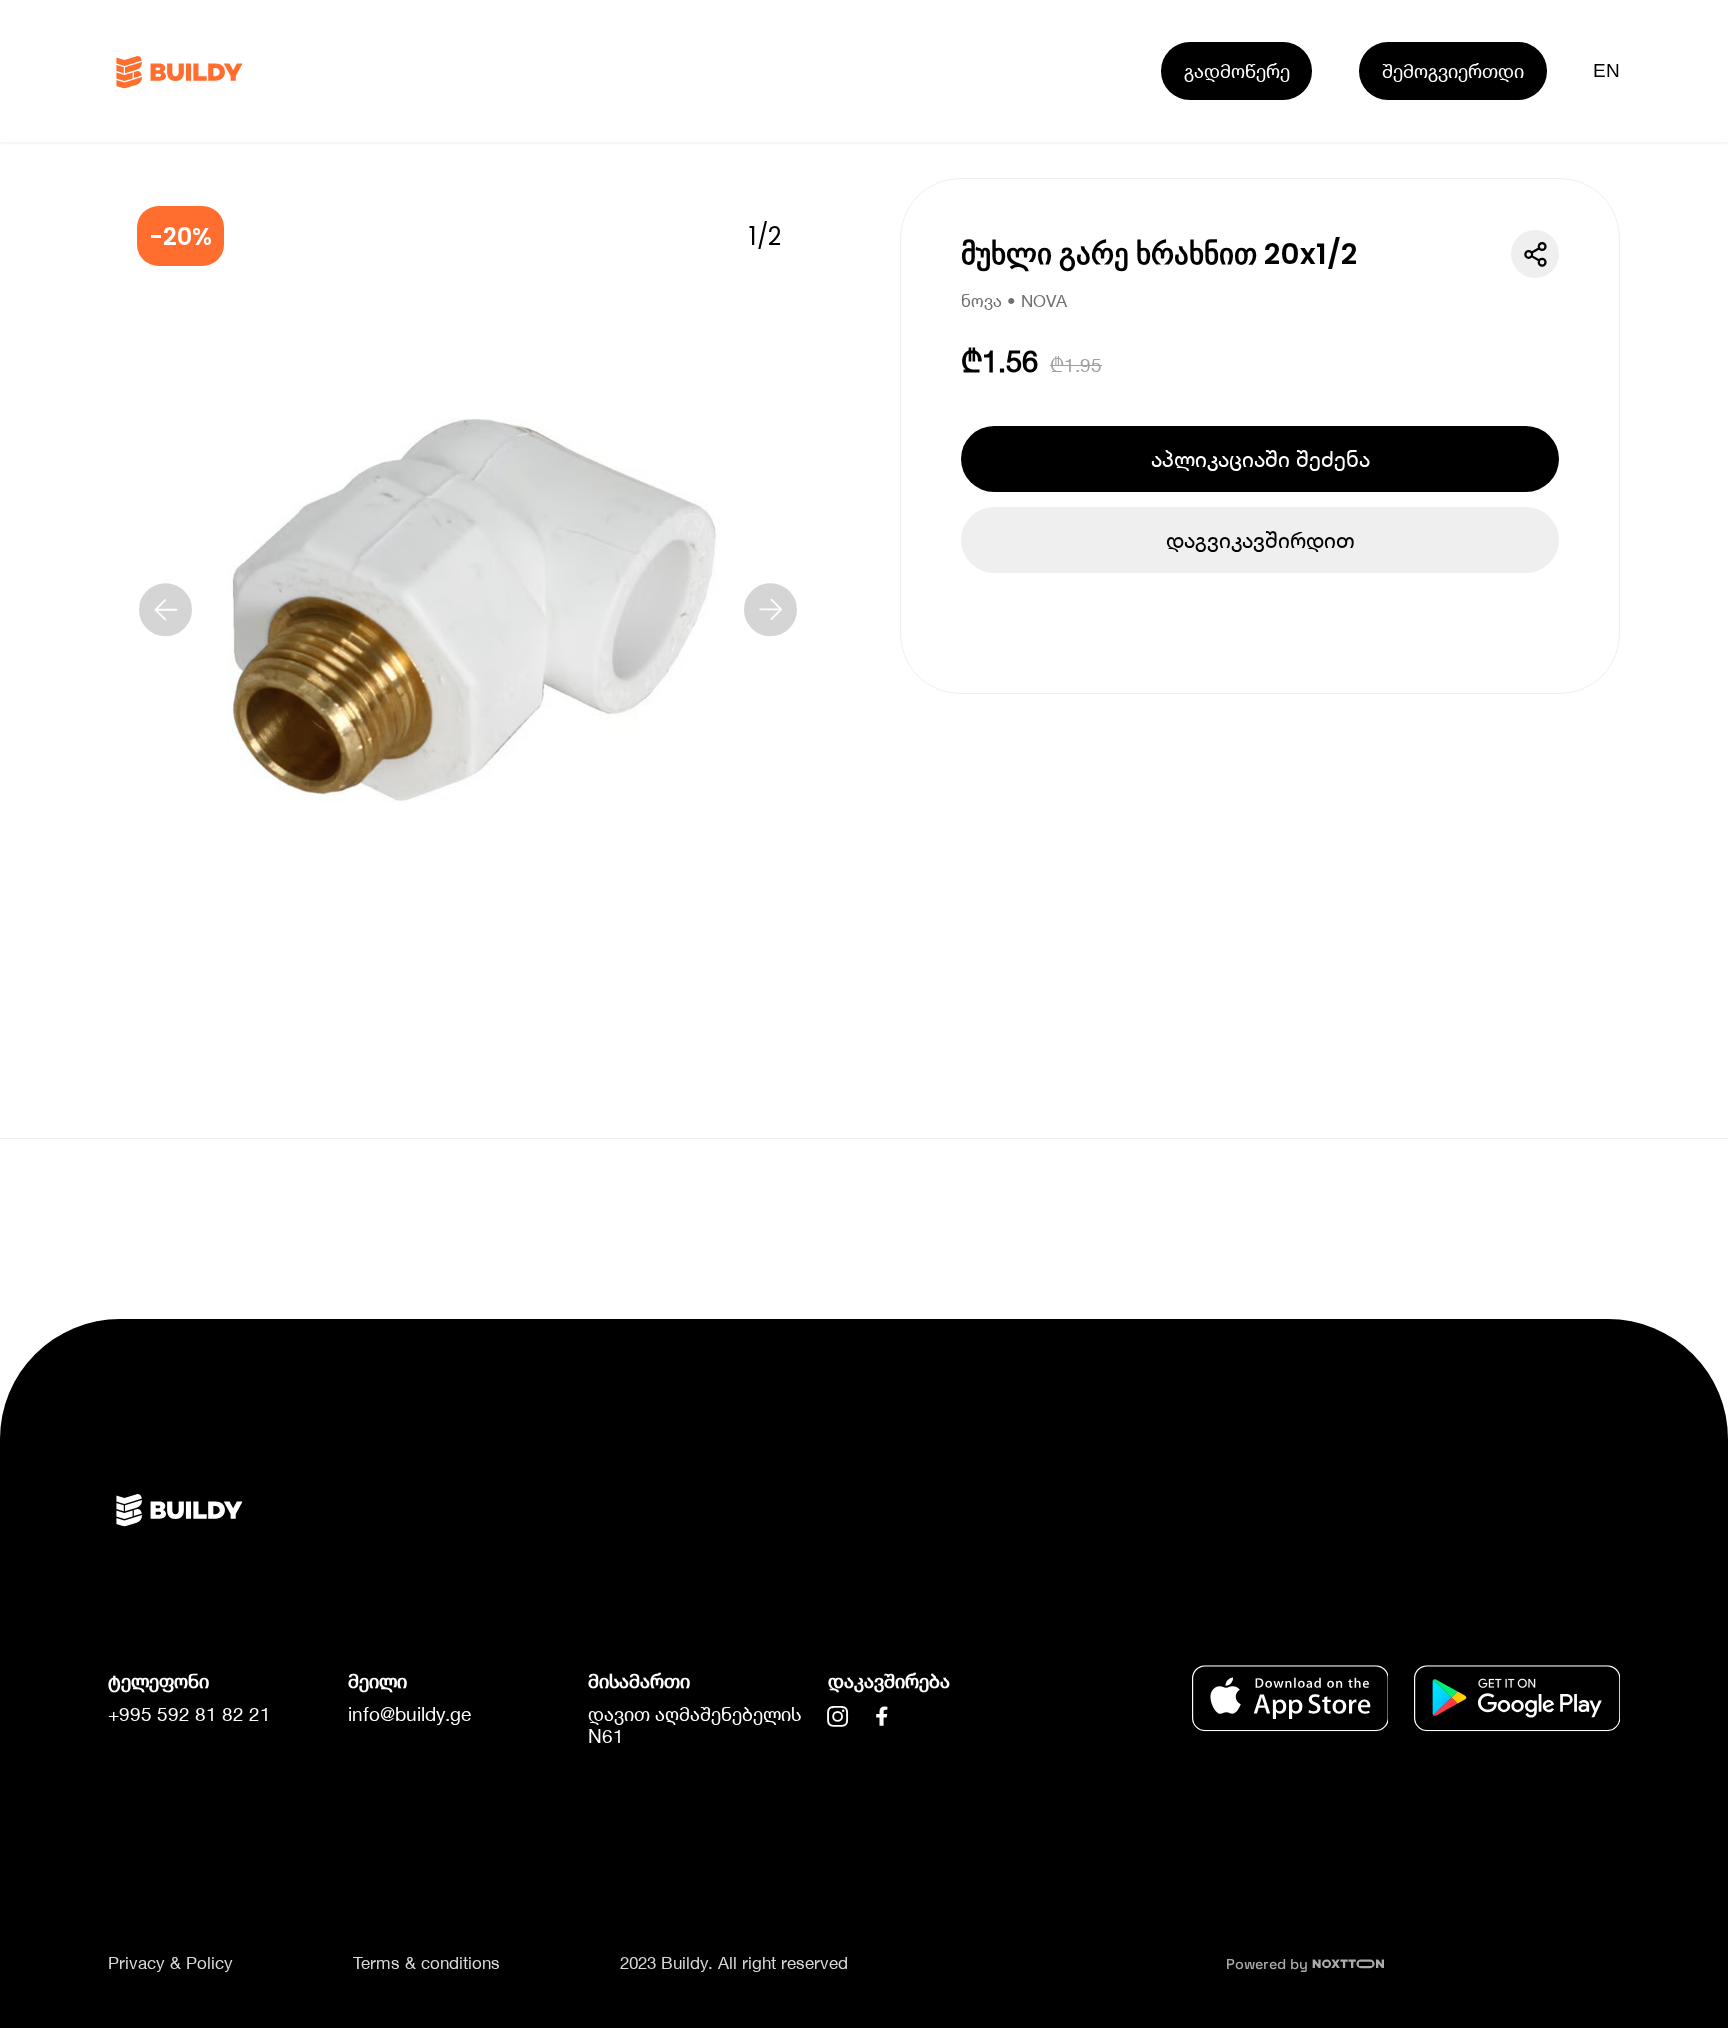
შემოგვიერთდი (1453, 70)
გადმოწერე (1237, 70)
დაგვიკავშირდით (1260, 540)
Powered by (1269, 1964)
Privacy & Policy (170, 1963)
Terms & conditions (426, 1963)
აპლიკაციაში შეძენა (1260, 459)
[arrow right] (771, 610)
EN (1607, 70)
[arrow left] (166, 610)
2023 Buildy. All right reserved (734, 1963)
